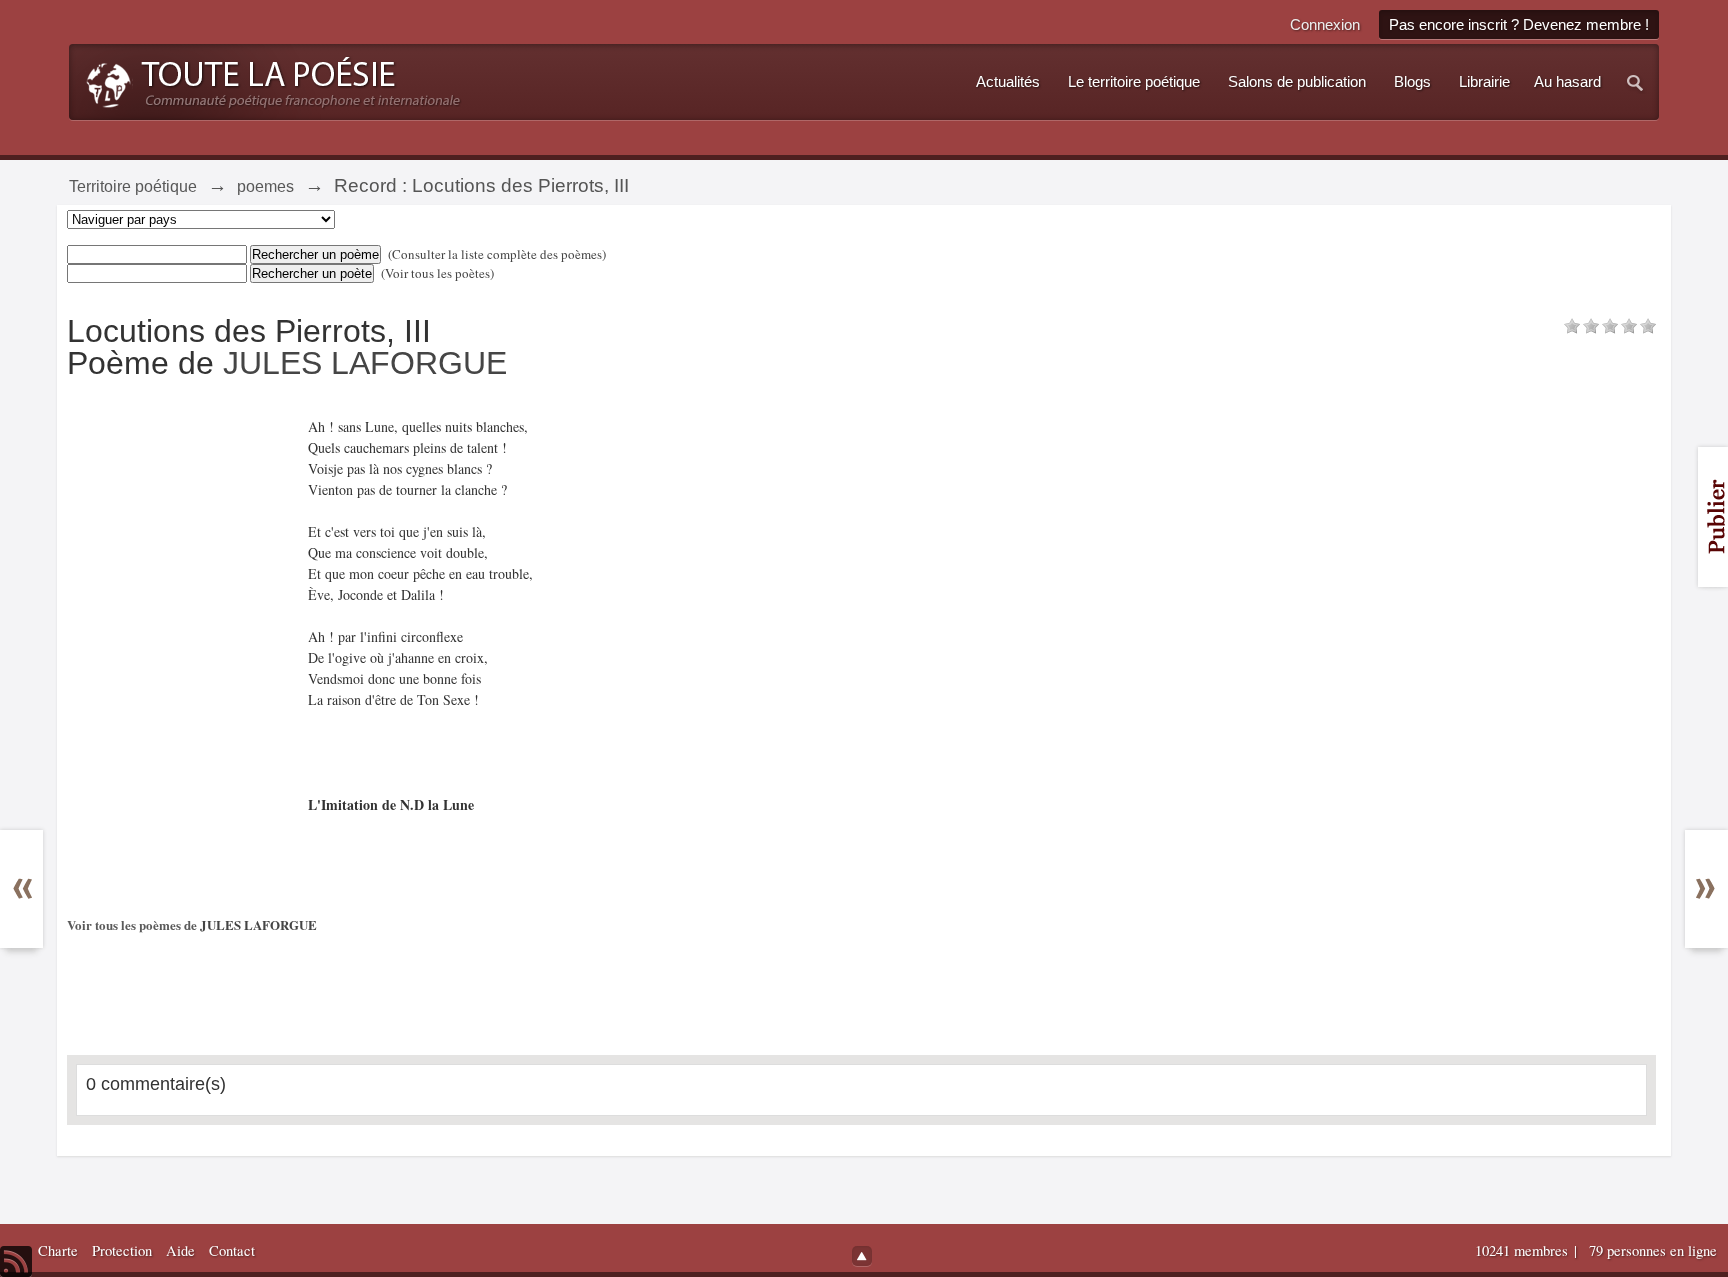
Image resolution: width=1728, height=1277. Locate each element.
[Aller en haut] (862, 1256)
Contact (232, 1250)
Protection (122, 1250)
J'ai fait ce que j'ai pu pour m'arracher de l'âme (36, 958)
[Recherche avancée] (1636, 82)
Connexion (1325, 24)
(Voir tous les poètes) (437, 273)
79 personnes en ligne (1653, 1250)
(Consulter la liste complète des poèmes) (497, 254)
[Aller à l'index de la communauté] (267, 80)
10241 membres (1523, 1250)
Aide (180, 1250)
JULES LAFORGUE (365, 363)
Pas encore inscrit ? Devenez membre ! (1519, 24)
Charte (58, 1250)
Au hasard (1567, 82)
